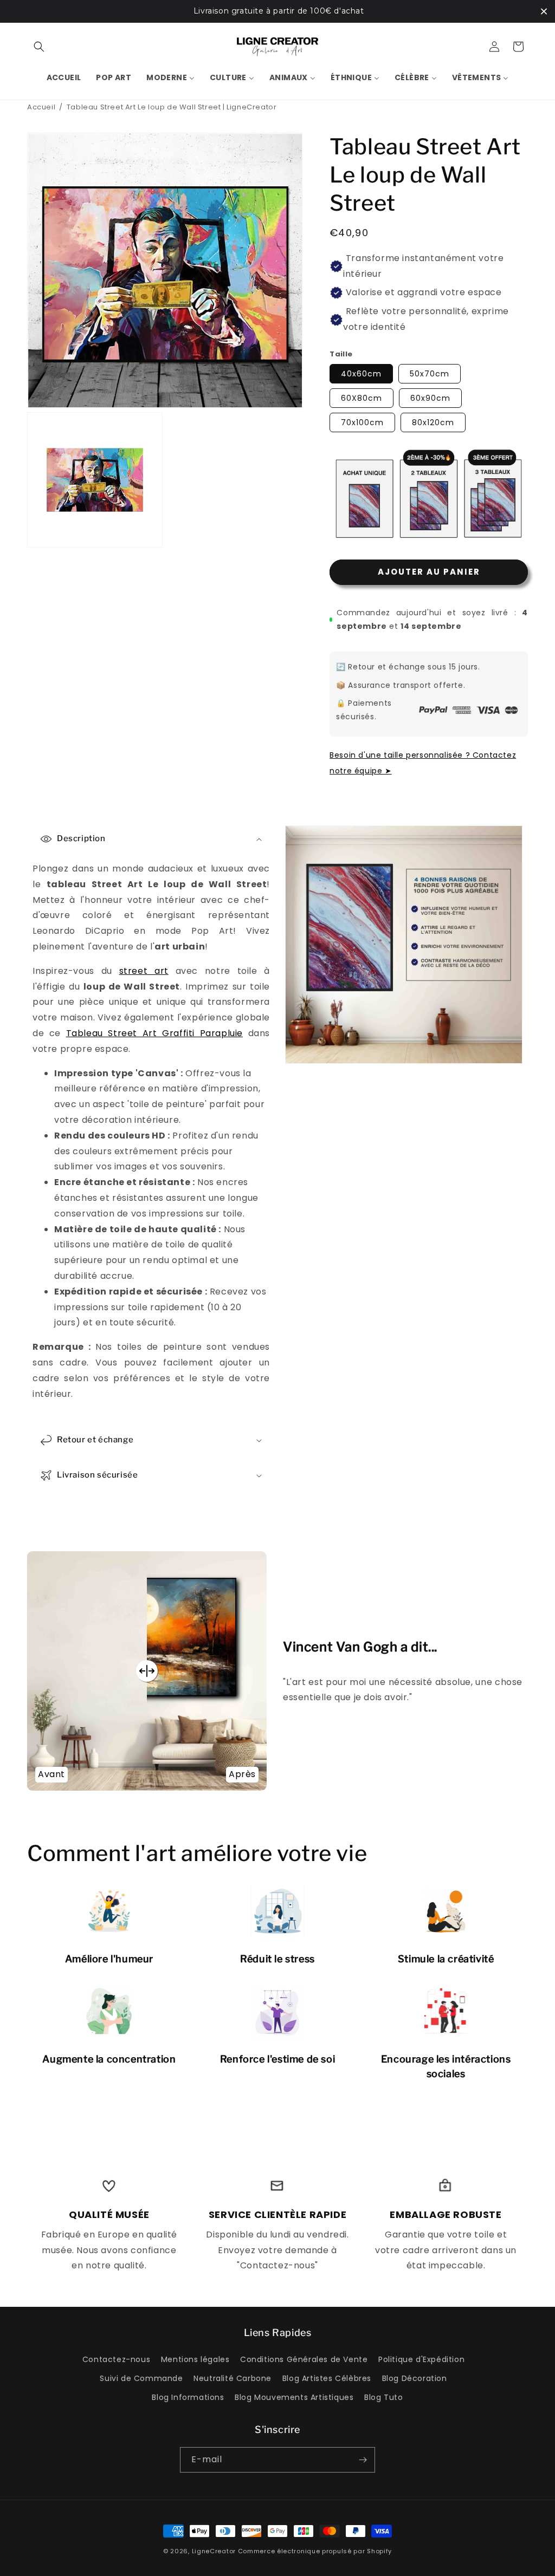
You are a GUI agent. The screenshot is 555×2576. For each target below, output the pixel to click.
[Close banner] (544, 11)
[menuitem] (64, 77)
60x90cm (430, 398)
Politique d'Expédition (421, 2359)
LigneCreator (214, 2551)
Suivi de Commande (141, 2378)
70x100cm (362, 422)
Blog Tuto (383, 2397)
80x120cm (433, 422)
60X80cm (362, 398)
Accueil (41, 107)
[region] (277, 11)
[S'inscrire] (363, 2460)
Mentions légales (195, 2359)
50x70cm (430, 374)
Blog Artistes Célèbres (327, 2378)
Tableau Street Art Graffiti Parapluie (154, 1033)
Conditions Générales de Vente (304, 2359)
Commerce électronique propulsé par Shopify (315, 2551)
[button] (39, 47)
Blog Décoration (415, 2378)
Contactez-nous (116, 2359)
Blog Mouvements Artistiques (294, 2397)
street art (144, 970)
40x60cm (361, 374)
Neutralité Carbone (233, 2378)
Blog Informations (188, 2397)
